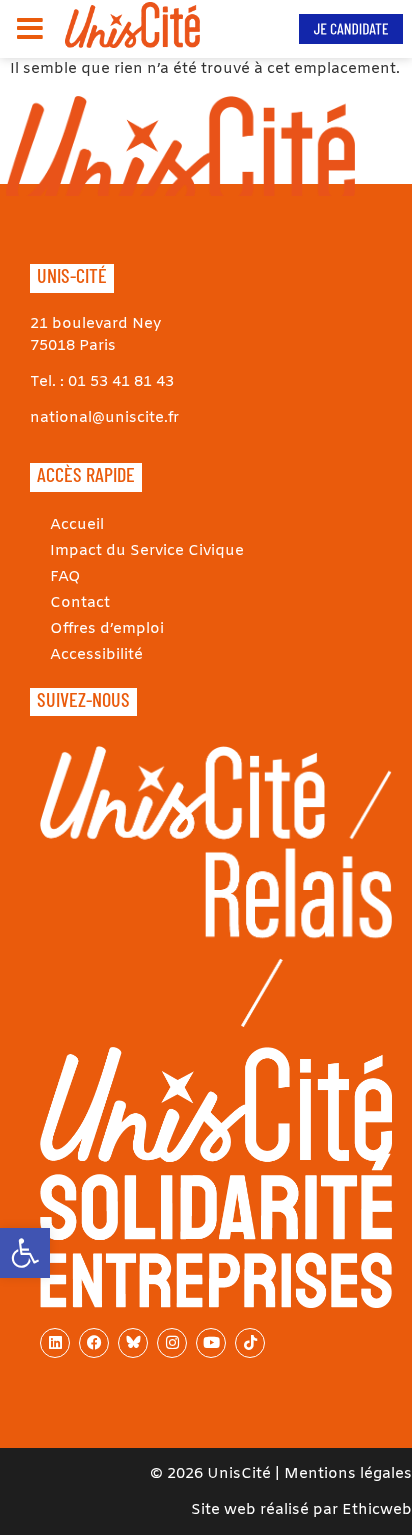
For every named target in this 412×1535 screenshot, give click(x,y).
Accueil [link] (77, 525)
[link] (25, 1253)
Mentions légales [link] (348, 1474)
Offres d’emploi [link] (107, 629)
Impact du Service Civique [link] (147, 551)
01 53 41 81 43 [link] (121, 382)
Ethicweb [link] (377, 1510)
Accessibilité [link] (96, 655)
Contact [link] (80, 603)
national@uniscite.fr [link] (104, 418)
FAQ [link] (65, 577)
